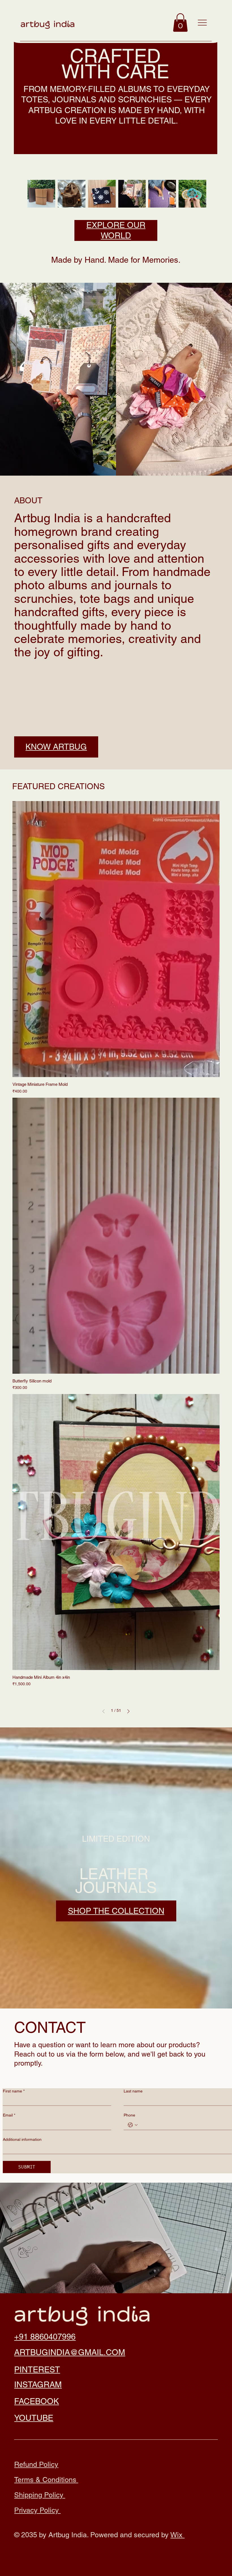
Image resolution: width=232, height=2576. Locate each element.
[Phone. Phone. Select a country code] (133, 2125)
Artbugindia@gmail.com (70, 2352)
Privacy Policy (37, 2510)
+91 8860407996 (45, 2337)
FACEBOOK (36, 2401)
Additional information (22, 2139)
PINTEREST (37, 2370)
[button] (180, 22)
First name (14, 2091)
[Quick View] (116, 939)
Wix (177, 2535)
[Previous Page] (104, 1711)
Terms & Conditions (46, 2480)
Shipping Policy (40, 2495)
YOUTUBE (34, 2418)
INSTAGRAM (38, 2385)
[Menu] (202, 23)
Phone (129, 2115)
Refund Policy (36, 2464)
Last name (133, 2091)
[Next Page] (128, 1711)
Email (9, 2115)
